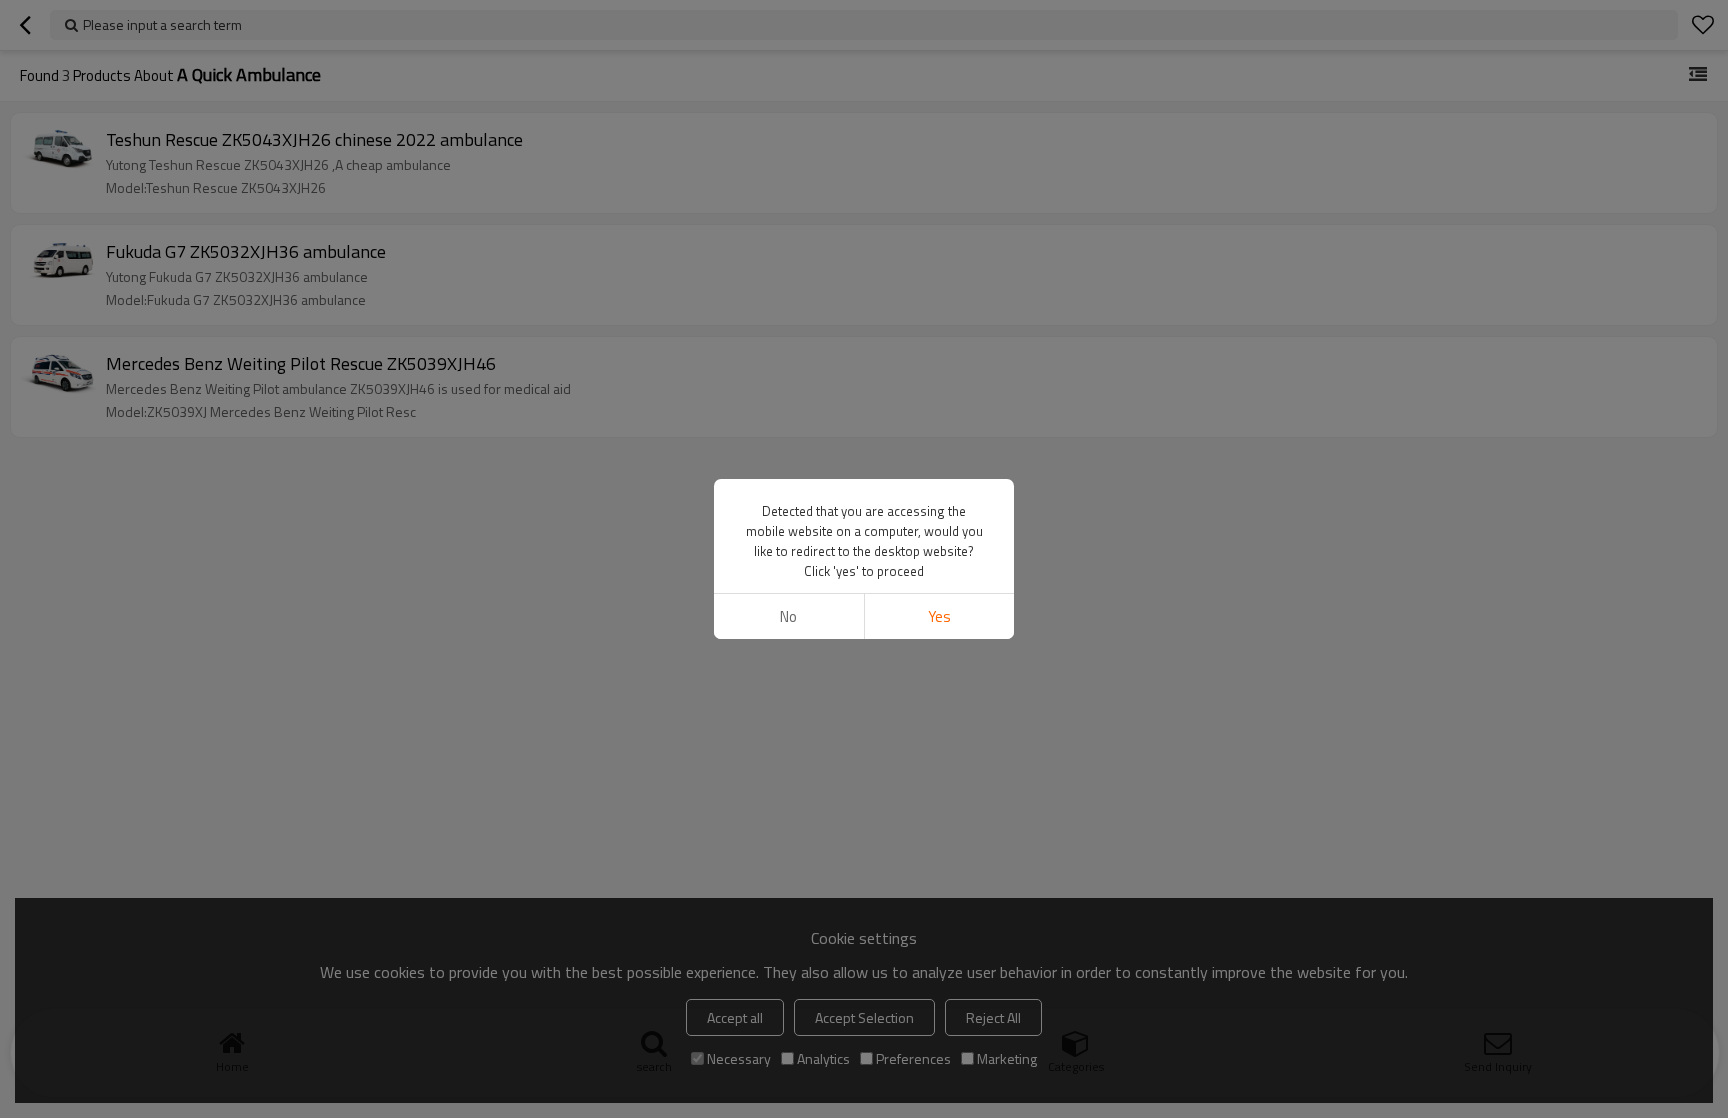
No (788, 616)
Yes (939, 616)
